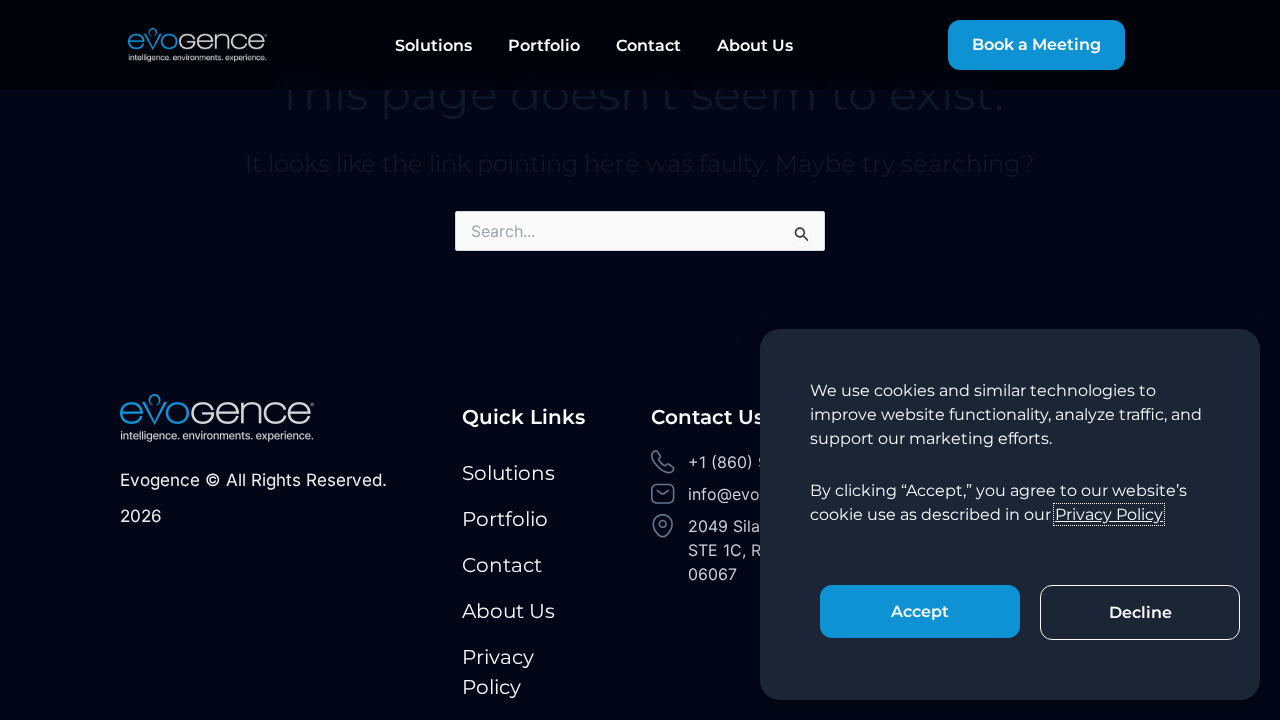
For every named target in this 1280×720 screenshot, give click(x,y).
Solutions (433, 45)
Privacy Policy (498, 672)
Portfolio (544, 45)
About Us (755, 45)
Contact (648, 45)
